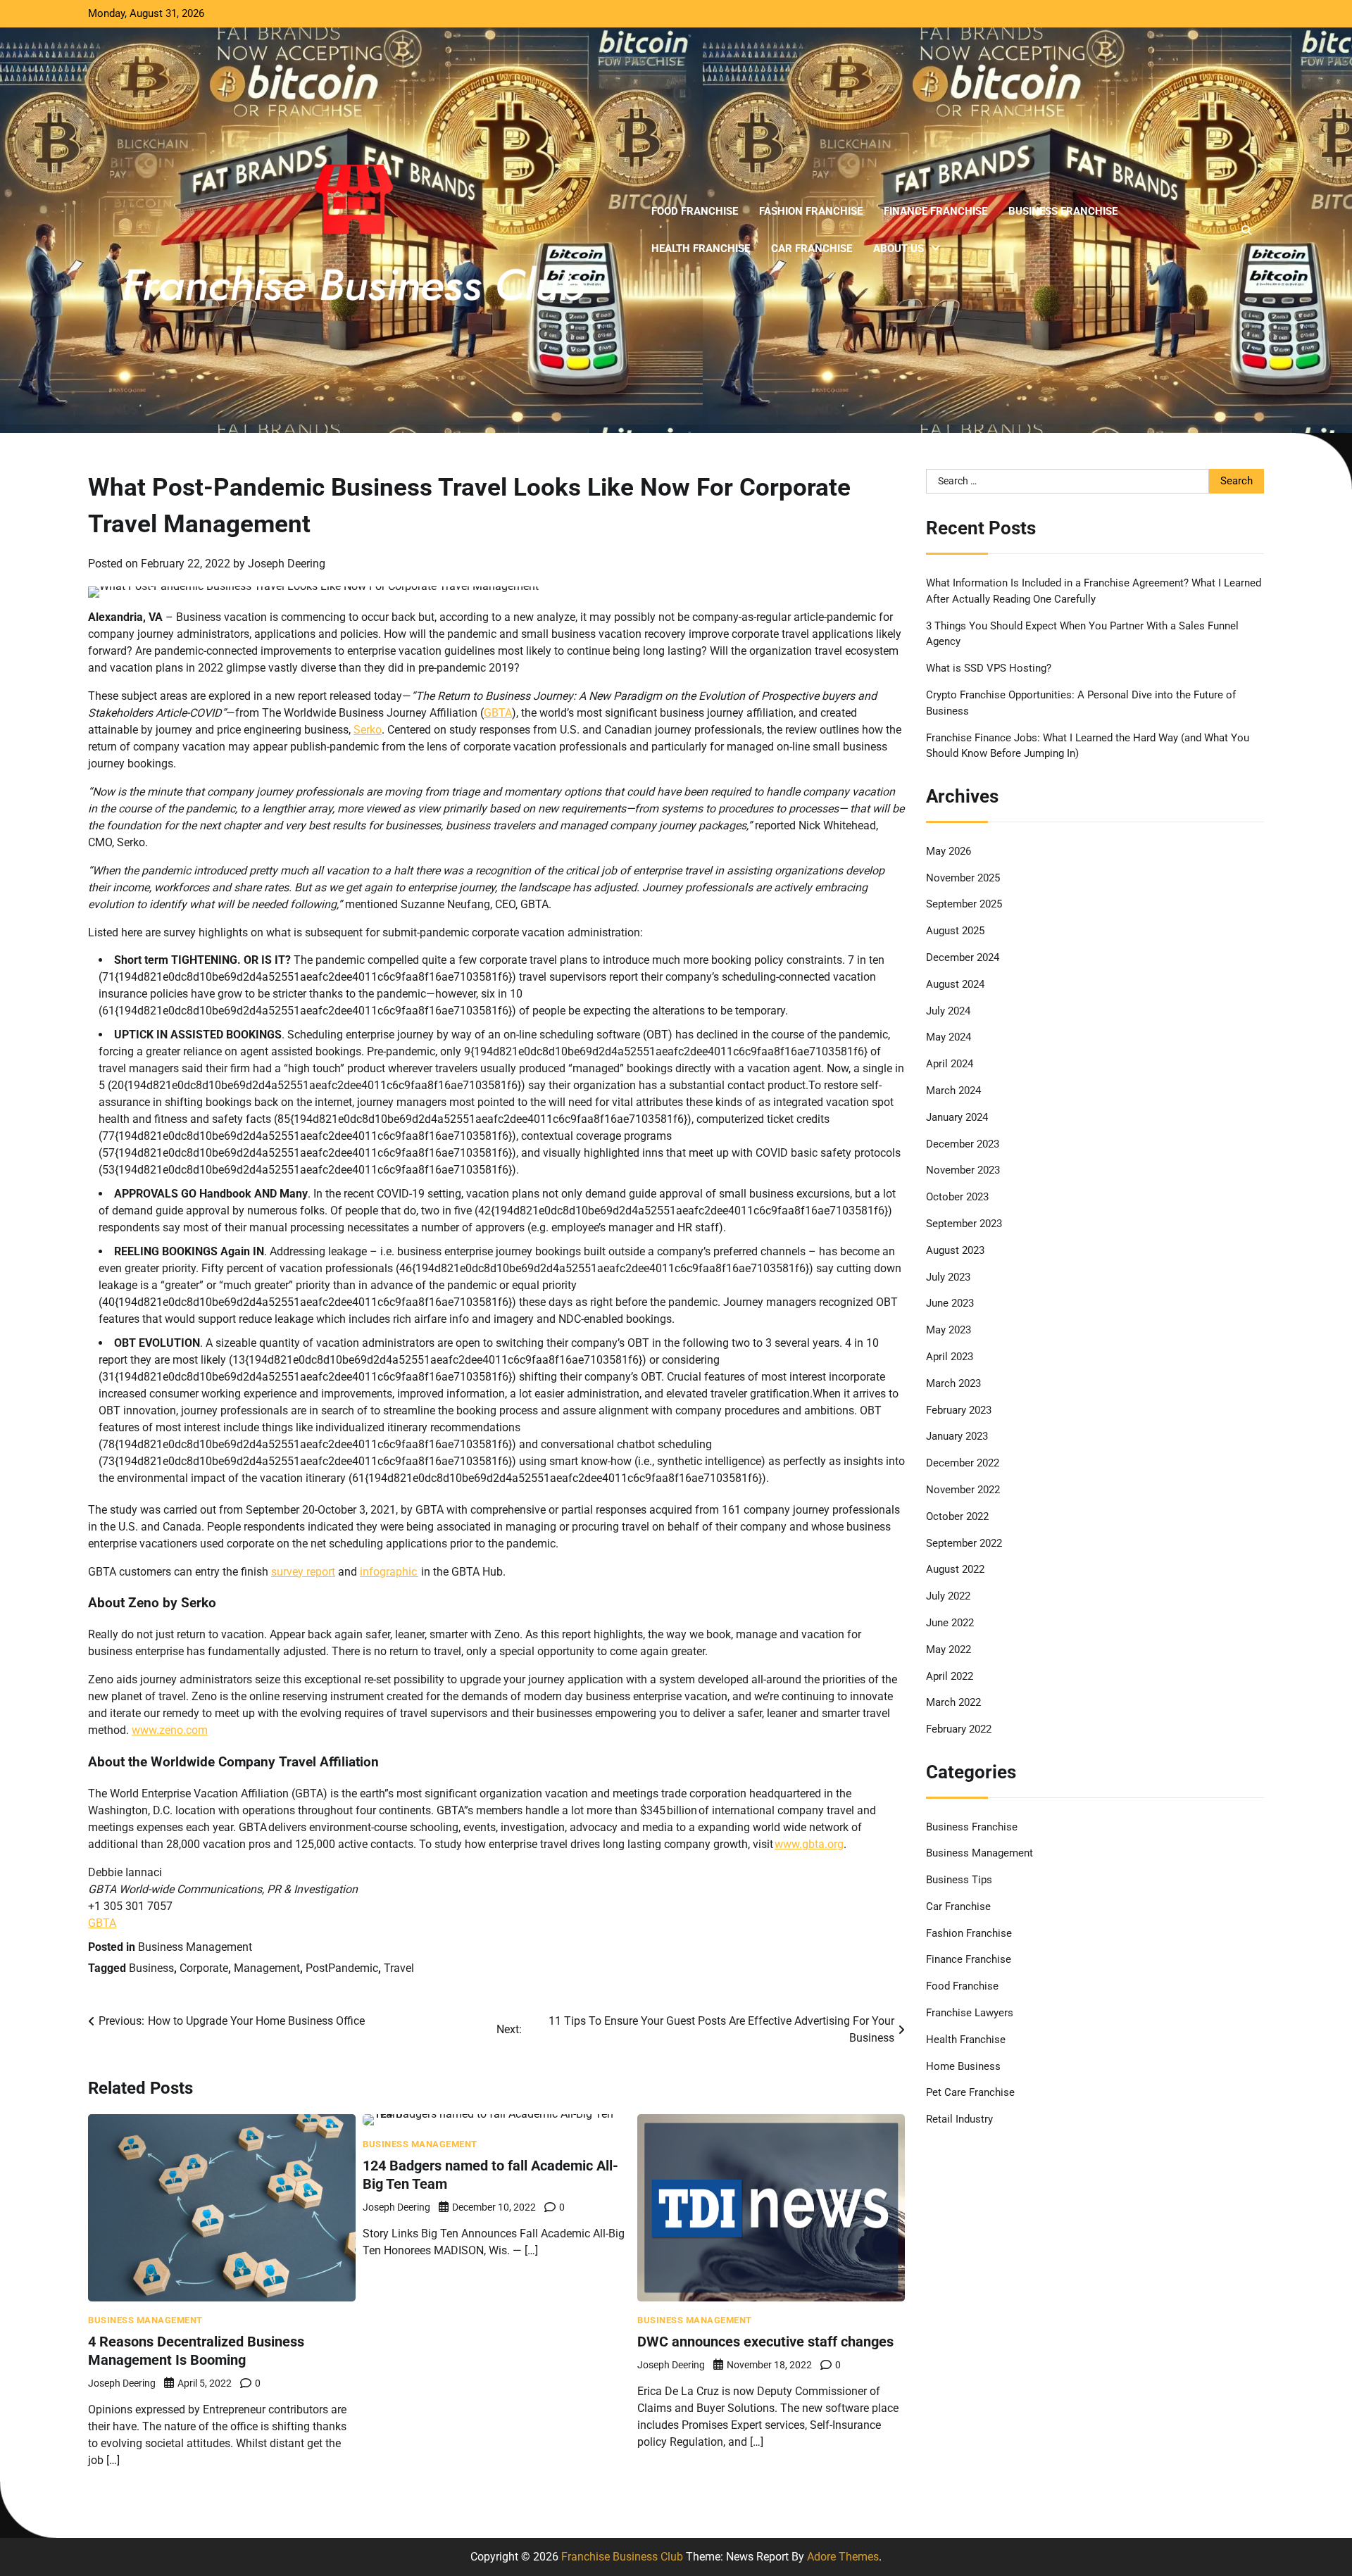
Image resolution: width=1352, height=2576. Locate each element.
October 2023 (957, 1197)
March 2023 (953, 1383)
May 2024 (949, 1037)
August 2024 (955, 984)
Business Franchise (1063, 211)
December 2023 (963, 1144)
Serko (368, 730)
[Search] (1246, 230)
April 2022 (950, 1676)
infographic (389, 1572)
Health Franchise (701, 249)
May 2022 (949, 1650)
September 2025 (964, 905)
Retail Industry (959, 2119)
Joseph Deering (287, 564)
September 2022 (964, 1543)
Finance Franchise (935, 211)
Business (151, 1968)
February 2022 (959, 1729)
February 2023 (959, 1410)
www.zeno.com (170, 1730)
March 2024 (953, 1091)
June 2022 (950, 1623)
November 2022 (963, 1490)
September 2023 (964, 1224)
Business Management (195, 1947)
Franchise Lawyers (970, 2013)
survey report (303, 1572)
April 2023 (950, 1357)
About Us (899, 249)
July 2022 (948, 1596)
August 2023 (955, 1250)
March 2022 (953, 1702)
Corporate (204, 1968)
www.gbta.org (809, 1844)
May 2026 (949, 851)
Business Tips (959, 1880)
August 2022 (955, 1569)
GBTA (498, 713)
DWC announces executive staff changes (765, 2342)
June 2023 (950, 1303)
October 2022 (957, 1516)
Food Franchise (695, 211)
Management (267, 1968)
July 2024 (948, 1011)
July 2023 (948, 1277)
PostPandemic (342, 1968)
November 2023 (963, 1170)
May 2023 (949, 1330)
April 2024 (950, 1064)
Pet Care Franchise (970, 2093)
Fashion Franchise (811, 211)
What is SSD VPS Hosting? (989, 668)
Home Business (963, 2066)
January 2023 (957, 1436)
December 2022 (963, 1463)
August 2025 (955, 931)
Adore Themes (843, 2557)
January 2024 (957, 1117)
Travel (399, 1968)
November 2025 (963, 878)
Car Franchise (812, 249)
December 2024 (963, 957)
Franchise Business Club (622, 2557)
